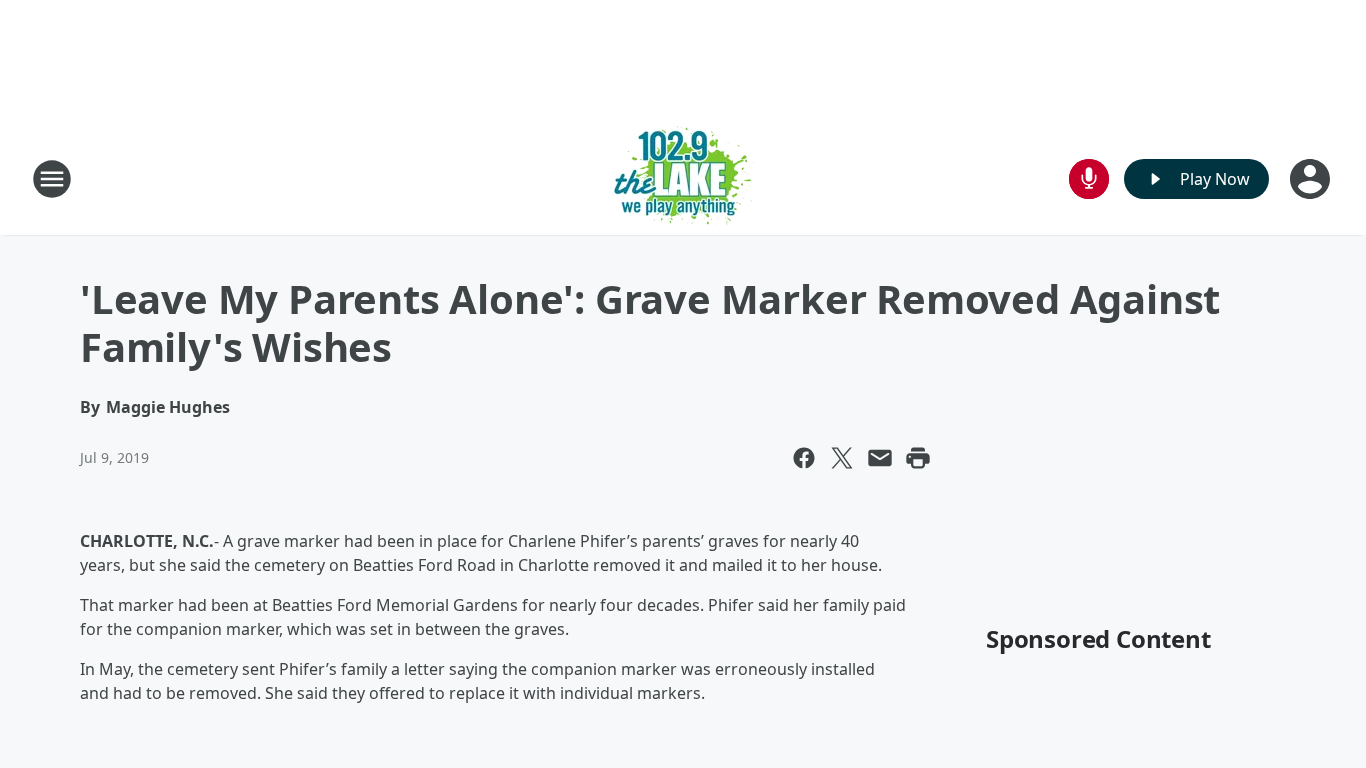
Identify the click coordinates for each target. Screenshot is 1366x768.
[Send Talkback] (1089, 179)
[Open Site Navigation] (52, 179)
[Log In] (1312, 179)
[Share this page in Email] (880, 458)
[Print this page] (918, 458)
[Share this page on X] (842, 458)
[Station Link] (683, 178)
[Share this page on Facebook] (804, 458)
